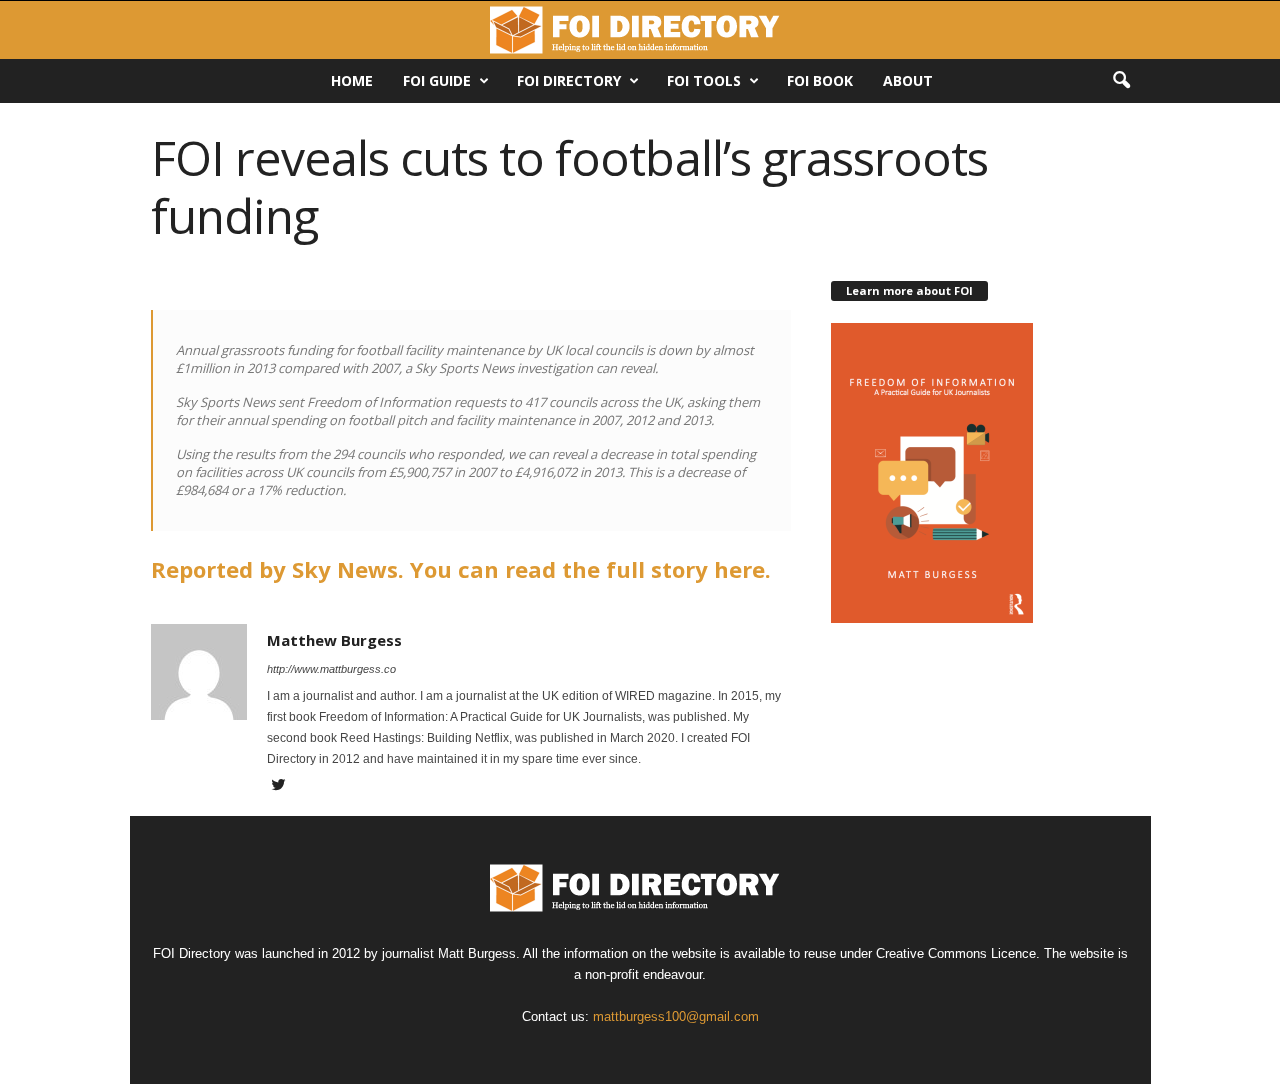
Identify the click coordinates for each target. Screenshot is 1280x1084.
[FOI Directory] (640, 30)
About (908, 80)
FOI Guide (437, 80)
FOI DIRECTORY (569, 80)
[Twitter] (279, 787)
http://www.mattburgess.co (331, 669)
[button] (1121, 81)
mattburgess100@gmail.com (676, 1016)
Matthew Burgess (334, 640)
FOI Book (820, 80)
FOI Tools (704, 80)
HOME (352, 80)
